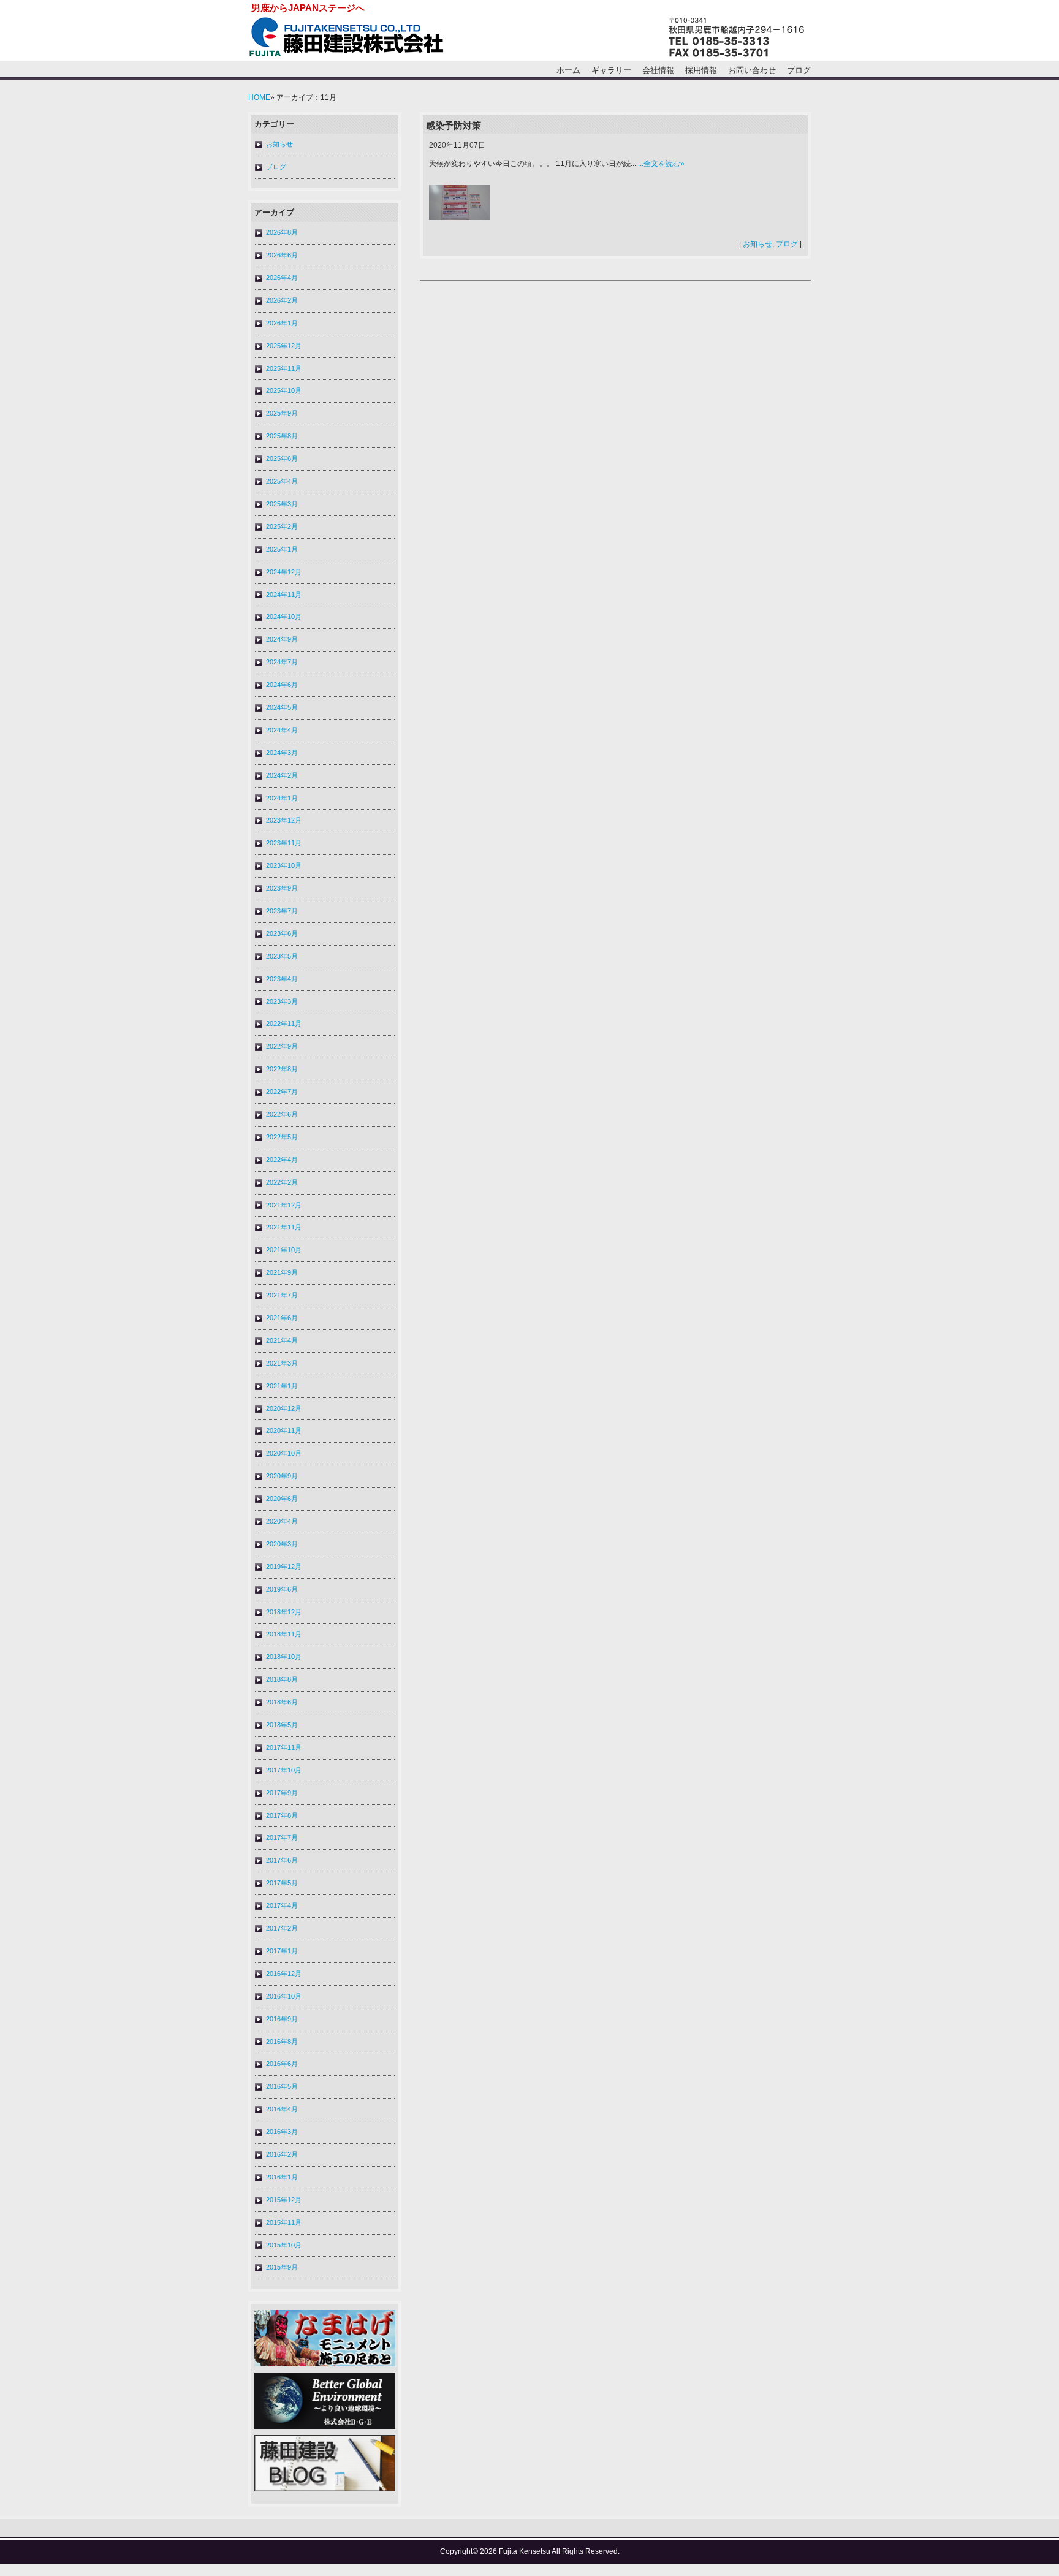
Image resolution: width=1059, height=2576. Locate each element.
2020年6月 (282, 1499)
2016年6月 (282, 2064)
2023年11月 (284, 843)
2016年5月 (282, 2086)
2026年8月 (282, 232)
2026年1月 (282, 323)
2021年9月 (282, 1272)
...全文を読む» (661, 164)
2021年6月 (282, 1318)
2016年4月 (282, 2109)
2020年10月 (284, 1453)
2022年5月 (282, 1137)
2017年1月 (282, 1951)
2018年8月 (282, 1679)
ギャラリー (611, 70)
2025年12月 (284, 346)
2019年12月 (284, 1567)
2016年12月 (284, 1974)
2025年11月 (284, 368)
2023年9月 (282, 888)
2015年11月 (284, 2222)
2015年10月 (284, 2245)
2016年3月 (282, 2132)
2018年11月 (284, 1634)
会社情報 (658, 70)
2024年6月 (282, 685)
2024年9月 (282, 639)
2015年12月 (284, 2200)
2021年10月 (284, 1250)
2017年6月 (282, 1860)
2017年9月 (282, 1793)
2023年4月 (282, 979)
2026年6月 (282, 255)
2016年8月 (282, 2042)
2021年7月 (282, 1295)
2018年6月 (282, 1702)
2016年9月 (282, 2019)
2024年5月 (282, 707)
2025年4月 (282, 481)
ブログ (799, 70)
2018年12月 (284, 1612)
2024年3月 (282, 753)
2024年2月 (282, 775)
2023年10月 (284, 865)
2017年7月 (282, 1837)
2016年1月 (282, 2177)
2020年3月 (282, 1544)
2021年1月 (282, 1386)
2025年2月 (282, 526)
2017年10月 (284, 1770)
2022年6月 (282, 1114)
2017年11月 (284, 1747)
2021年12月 (284, 1205)
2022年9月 (282, 1046)
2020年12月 (284, 1408)
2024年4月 (282, 730)
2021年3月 (282, 1363)
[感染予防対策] (460, 218)
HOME (259, 97)
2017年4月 (282, 1905)
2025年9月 (282, 413)
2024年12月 (284, 572)
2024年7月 (282, 662)
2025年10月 (284, 390)
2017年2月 (282, 1928)
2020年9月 (282, 1476)
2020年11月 (284, 1430)
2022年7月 (282, 1092)
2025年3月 (282, 504)
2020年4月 (282, 1521)
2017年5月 (282, 1883)
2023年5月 (282, 956)
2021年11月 (284, 1227)
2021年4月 (282, 1340)
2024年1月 (282, 798)
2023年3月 (282, 1001)
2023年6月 (282, 933)
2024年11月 (284, 595)
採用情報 (701, 70)
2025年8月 (282, 436)
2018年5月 (282, 1725)
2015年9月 (282, 2267)
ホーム (568, 70)
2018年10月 (284, 1657)
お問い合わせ (752, 70)
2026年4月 (282, 278)
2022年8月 (282, 1069)
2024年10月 (284, 617)
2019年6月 (282, 1589)
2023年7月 (282, 911)
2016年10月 (284, 1996)
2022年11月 (284, 1024)
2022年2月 (282, 1182)
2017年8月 (282, 1815)
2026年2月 (282, 300)
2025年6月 (282, 458)
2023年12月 (284, 820)
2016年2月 (282, 2154)
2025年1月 (282, 549)
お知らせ (279, 144)
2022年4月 (282, 1160)
